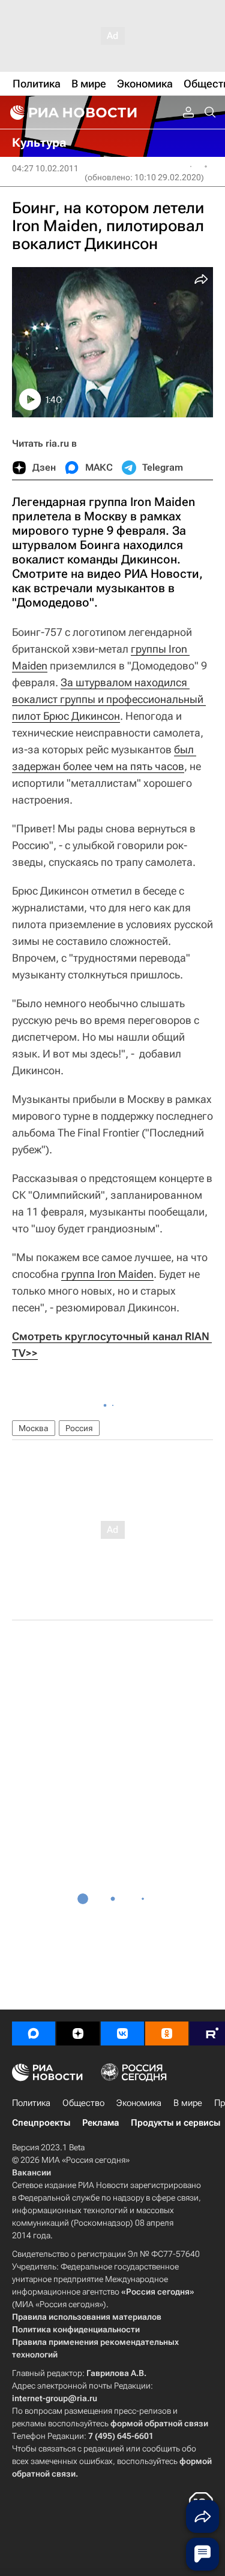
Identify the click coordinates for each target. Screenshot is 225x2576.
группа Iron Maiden (107, 1274)
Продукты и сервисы (175, 2123)
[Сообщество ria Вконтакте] (122, 2033)
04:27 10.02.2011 (45, 168)
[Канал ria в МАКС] (34, 2033)
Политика (31, 2103)
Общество (83, 2103)
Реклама (100, 2123)
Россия (79, 1428)
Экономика (139, 2103)
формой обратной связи (159, 2423)
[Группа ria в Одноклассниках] (167, 2033)
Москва (34, 1428)
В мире (188, 2103)
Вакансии (31, 2172)
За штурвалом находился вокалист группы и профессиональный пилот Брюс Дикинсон (109, 699)
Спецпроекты (41, 2123)
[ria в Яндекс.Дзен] (78, 2033)
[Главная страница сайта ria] (72, 113)
